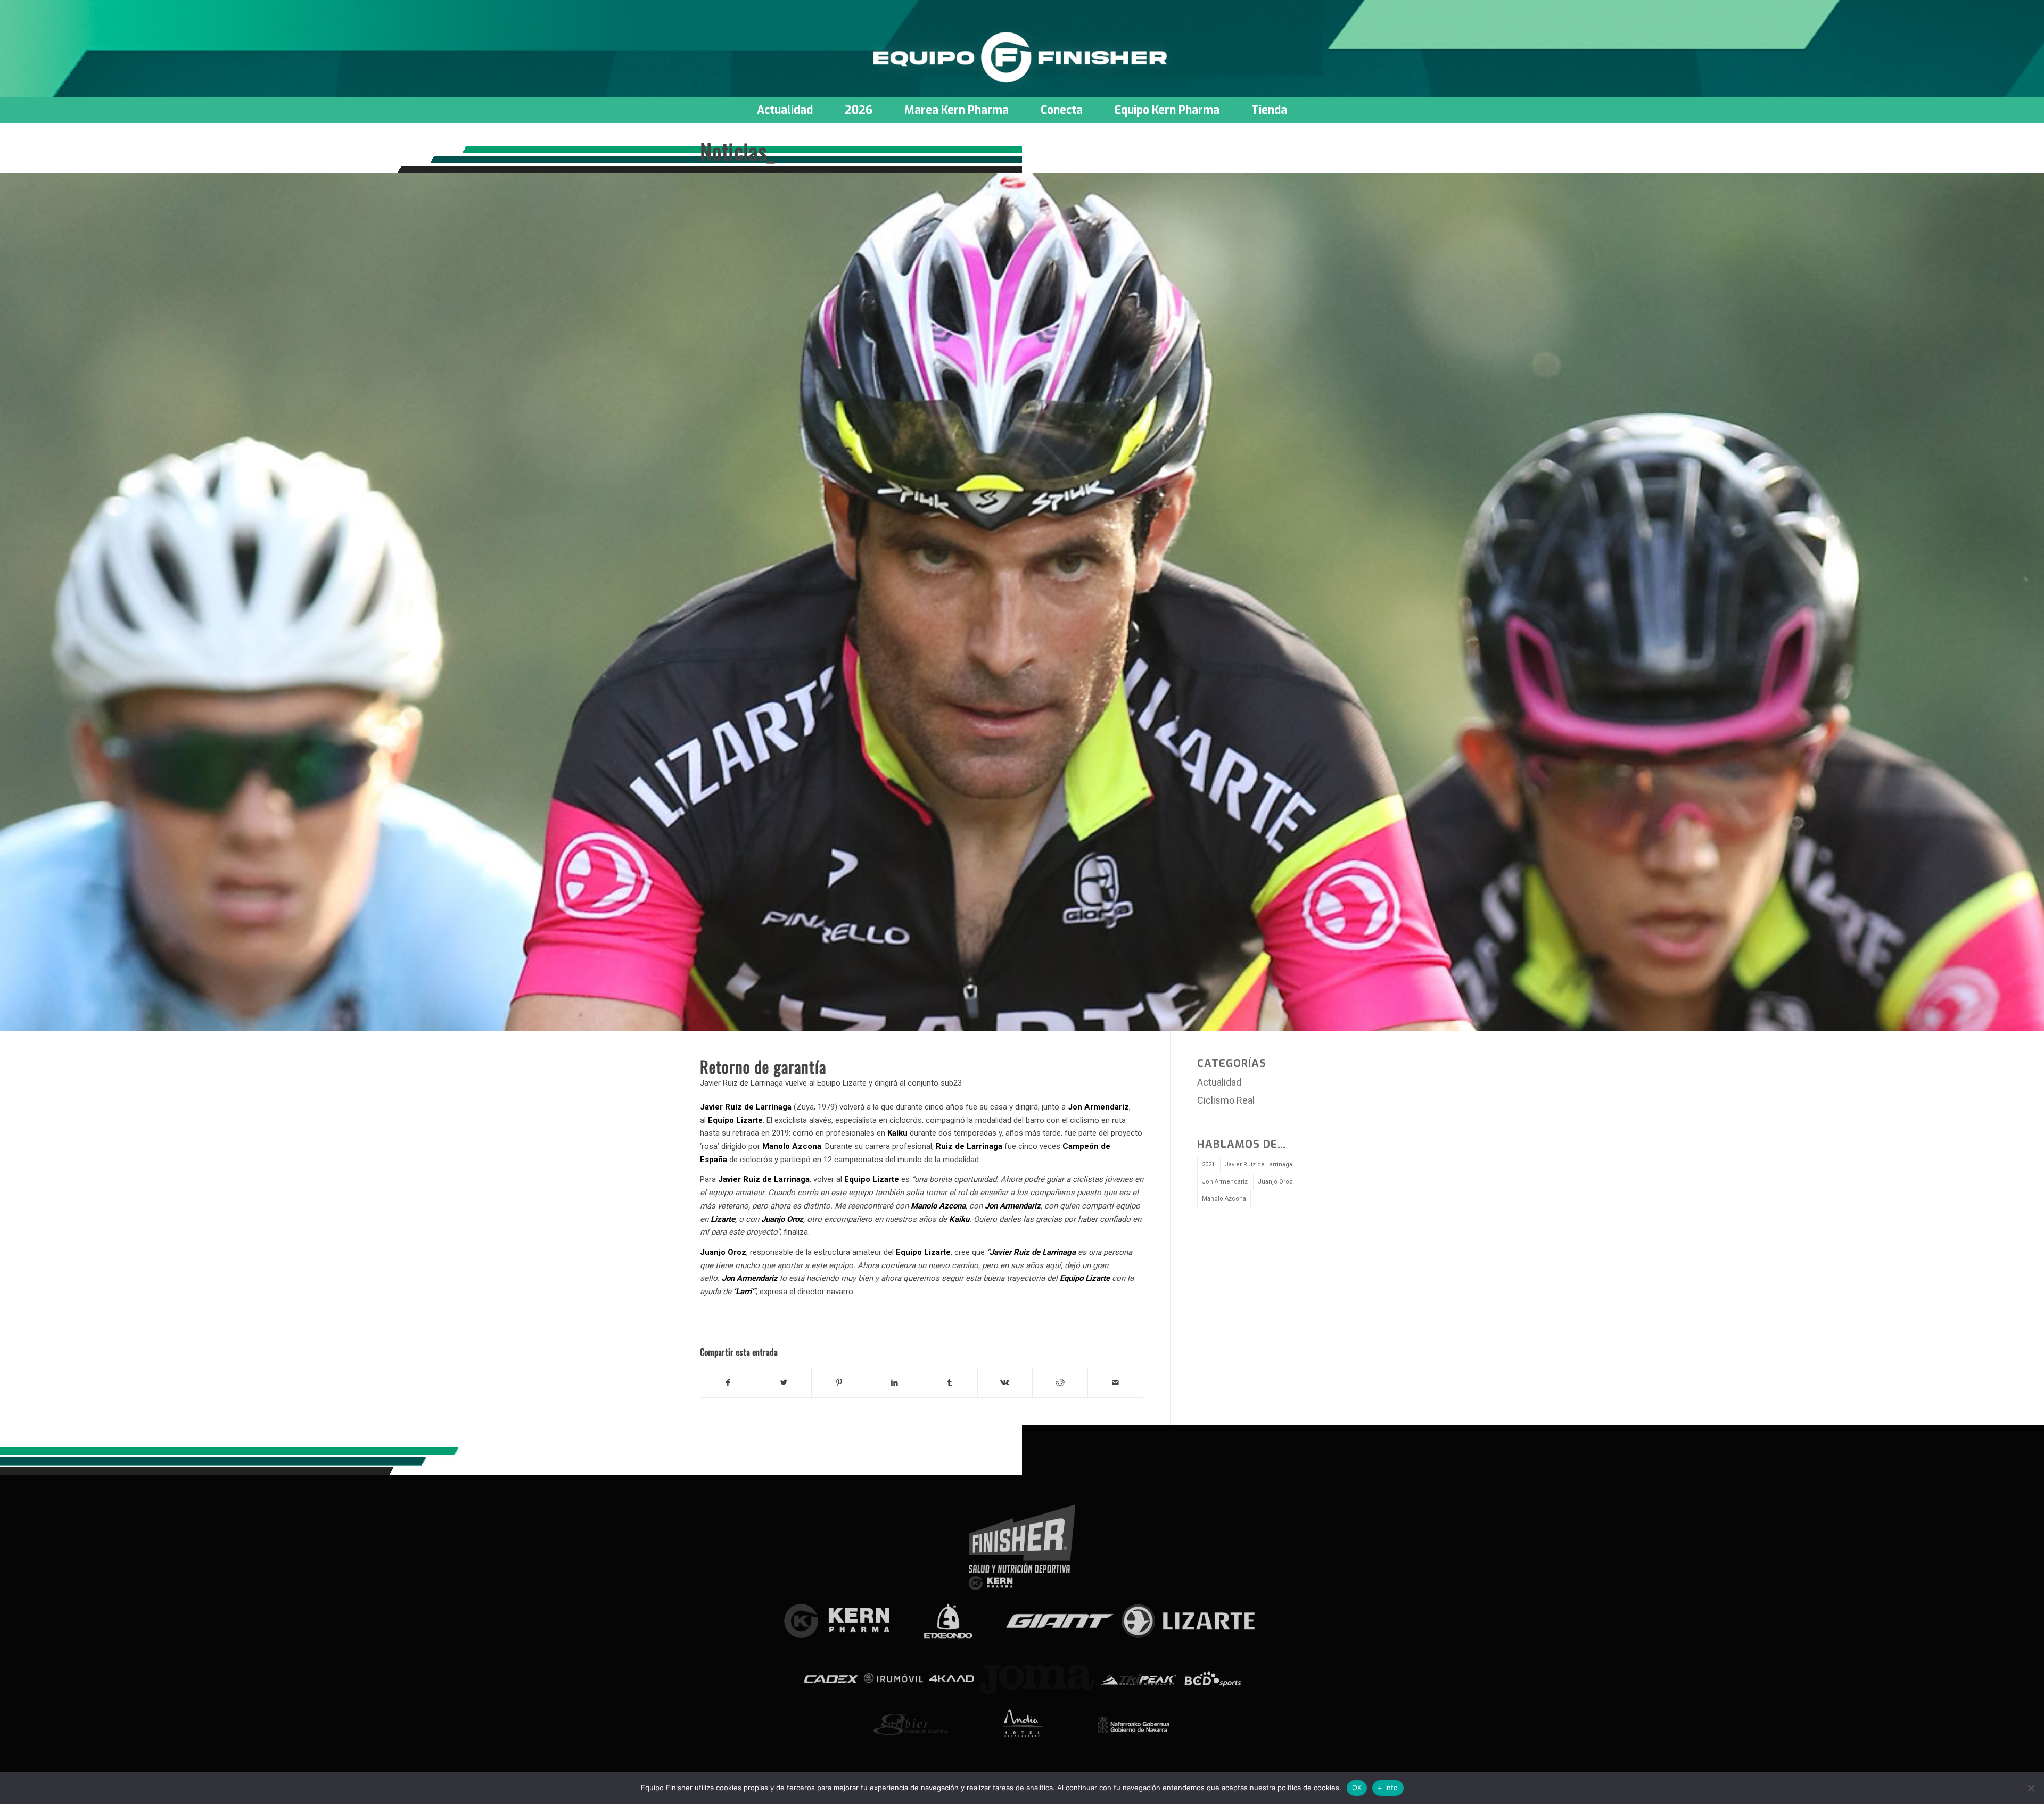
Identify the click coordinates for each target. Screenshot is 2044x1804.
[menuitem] (785, 110)
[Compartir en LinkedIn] (895, 1383)
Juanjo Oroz (1275, 1182)
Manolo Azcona (1224, 1199)
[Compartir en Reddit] (1060, 1383)
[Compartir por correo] (1115, 1383)
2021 (1208, 1165)
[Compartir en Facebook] (728, 1383)
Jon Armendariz (1225, 1182)
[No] (2031, 1788)
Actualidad (1219, 1082)
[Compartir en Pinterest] (839, 1383)
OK (1357, 1788)
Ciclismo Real (1226, 1100)
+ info (1388, 1788)
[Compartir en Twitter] (784, 1383)
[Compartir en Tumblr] (950, 1383)
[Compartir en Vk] (1005, 1383)
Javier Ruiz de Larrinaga (1259, 1165)
